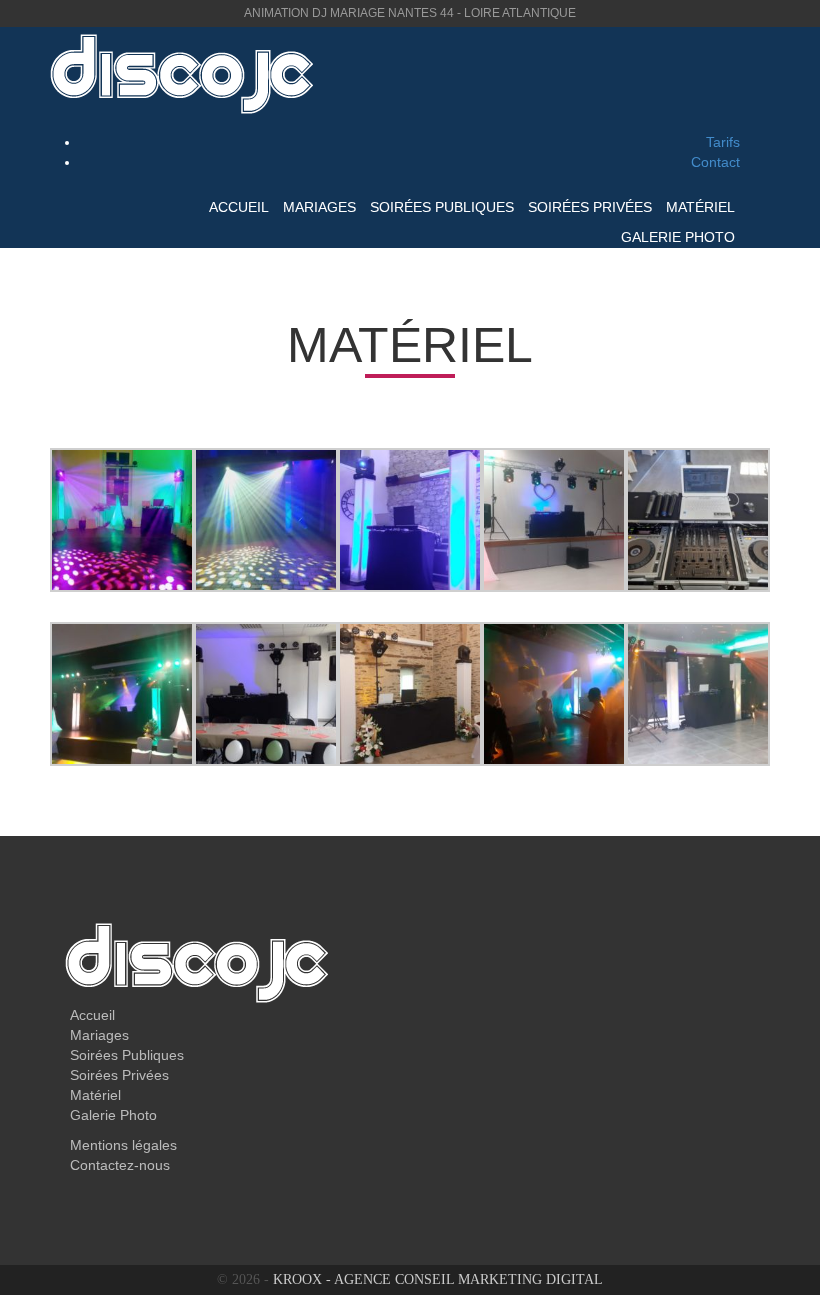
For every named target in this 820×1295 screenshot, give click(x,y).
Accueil (239, 207)
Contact (715, 162)
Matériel (700, 207)
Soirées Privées (590, 207)
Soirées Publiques (442, 207)
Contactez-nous (120, 1165)
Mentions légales (123, 1145)
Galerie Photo (678, 237)
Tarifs (723, 142)
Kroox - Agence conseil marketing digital (438, 1279)
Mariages (319, 207)
